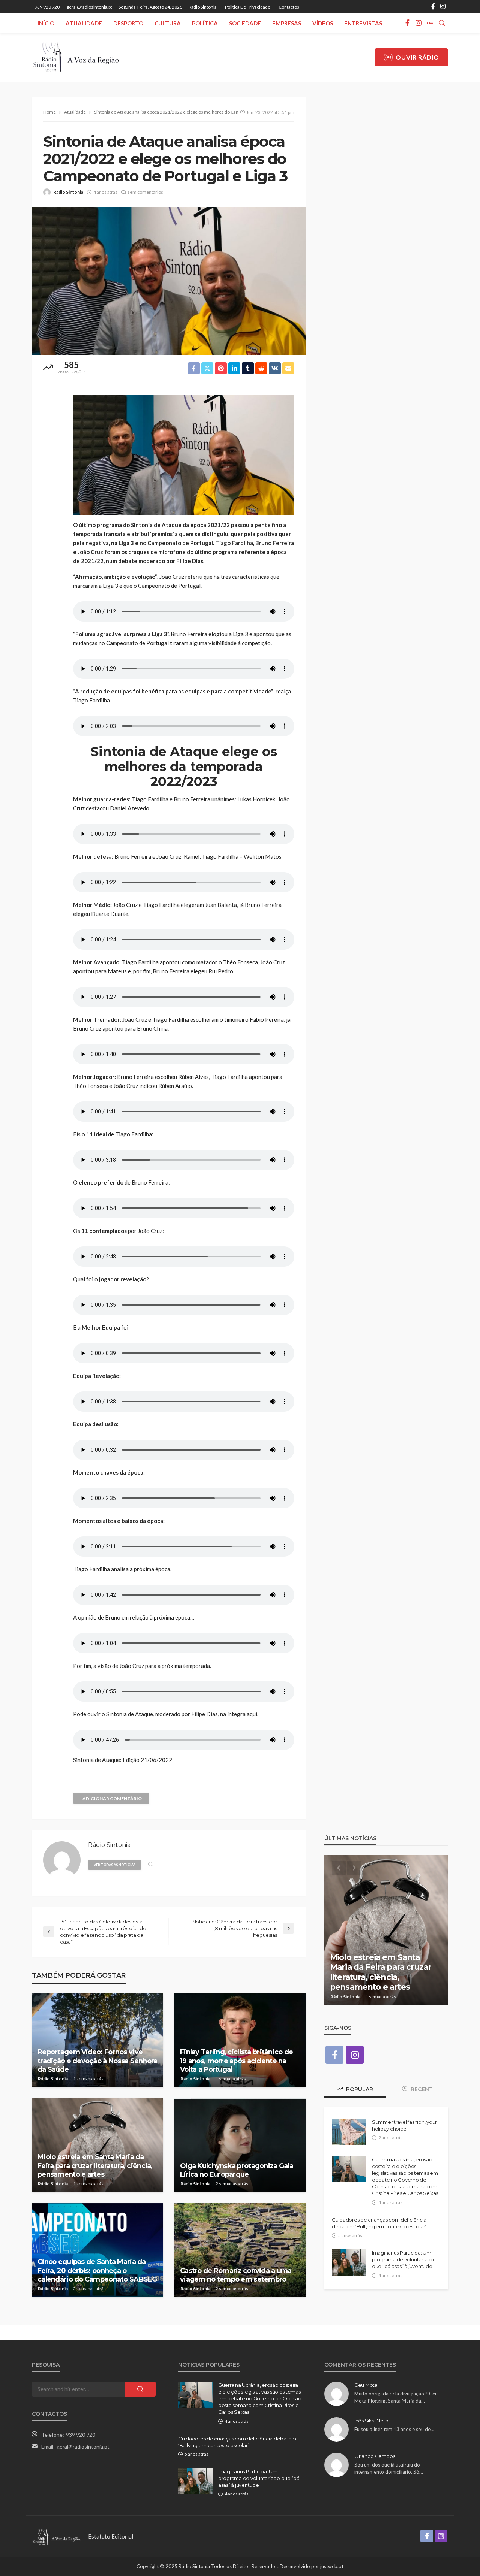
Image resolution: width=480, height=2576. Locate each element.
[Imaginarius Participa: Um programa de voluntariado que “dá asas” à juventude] (349, 2262)
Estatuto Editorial (111, 2536)
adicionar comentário (112, 1798)
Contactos (289, 7)
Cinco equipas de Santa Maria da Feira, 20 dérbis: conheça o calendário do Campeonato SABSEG (97, 2270)
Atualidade (84, 23)
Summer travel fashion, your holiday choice (404, 2125)
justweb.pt (332, 2566)
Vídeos (323, 23)
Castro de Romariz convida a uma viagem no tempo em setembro (236, 2275)
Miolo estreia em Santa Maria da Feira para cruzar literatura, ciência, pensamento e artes (95, 2166)
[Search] (442, 23)
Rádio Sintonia (203, 7)
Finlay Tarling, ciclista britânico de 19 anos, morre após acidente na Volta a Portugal (236, 2061)
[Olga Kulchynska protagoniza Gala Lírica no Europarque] (240, 2145)
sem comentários (145, 192)
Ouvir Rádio (417, 57)
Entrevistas (363, 23)
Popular (359, 2089)
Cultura (168, 23)
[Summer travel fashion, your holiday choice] (349, 2132)
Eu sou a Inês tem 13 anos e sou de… (394, 2429)
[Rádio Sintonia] (76, 57)
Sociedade (245, 23)
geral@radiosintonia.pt (83, 2447)
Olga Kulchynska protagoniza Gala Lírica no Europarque (237, 2170)
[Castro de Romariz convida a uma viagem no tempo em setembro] (240, 2250)
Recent (421, 2089)
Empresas (287, 23)
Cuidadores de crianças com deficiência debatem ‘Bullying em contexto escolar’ (379, 2223)
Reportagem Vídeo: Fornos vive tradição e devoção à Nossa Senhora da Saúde (97, 2061)
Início (46, 23)
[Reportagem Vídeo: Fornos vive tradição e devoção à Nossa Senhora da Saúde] (97, 2040)
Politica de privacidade (248, 7)
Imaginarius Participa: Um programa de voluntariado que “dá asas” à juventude (403, 2259)
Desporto (128, 23)
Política (205, 23)
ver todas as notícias (115, 1865)
